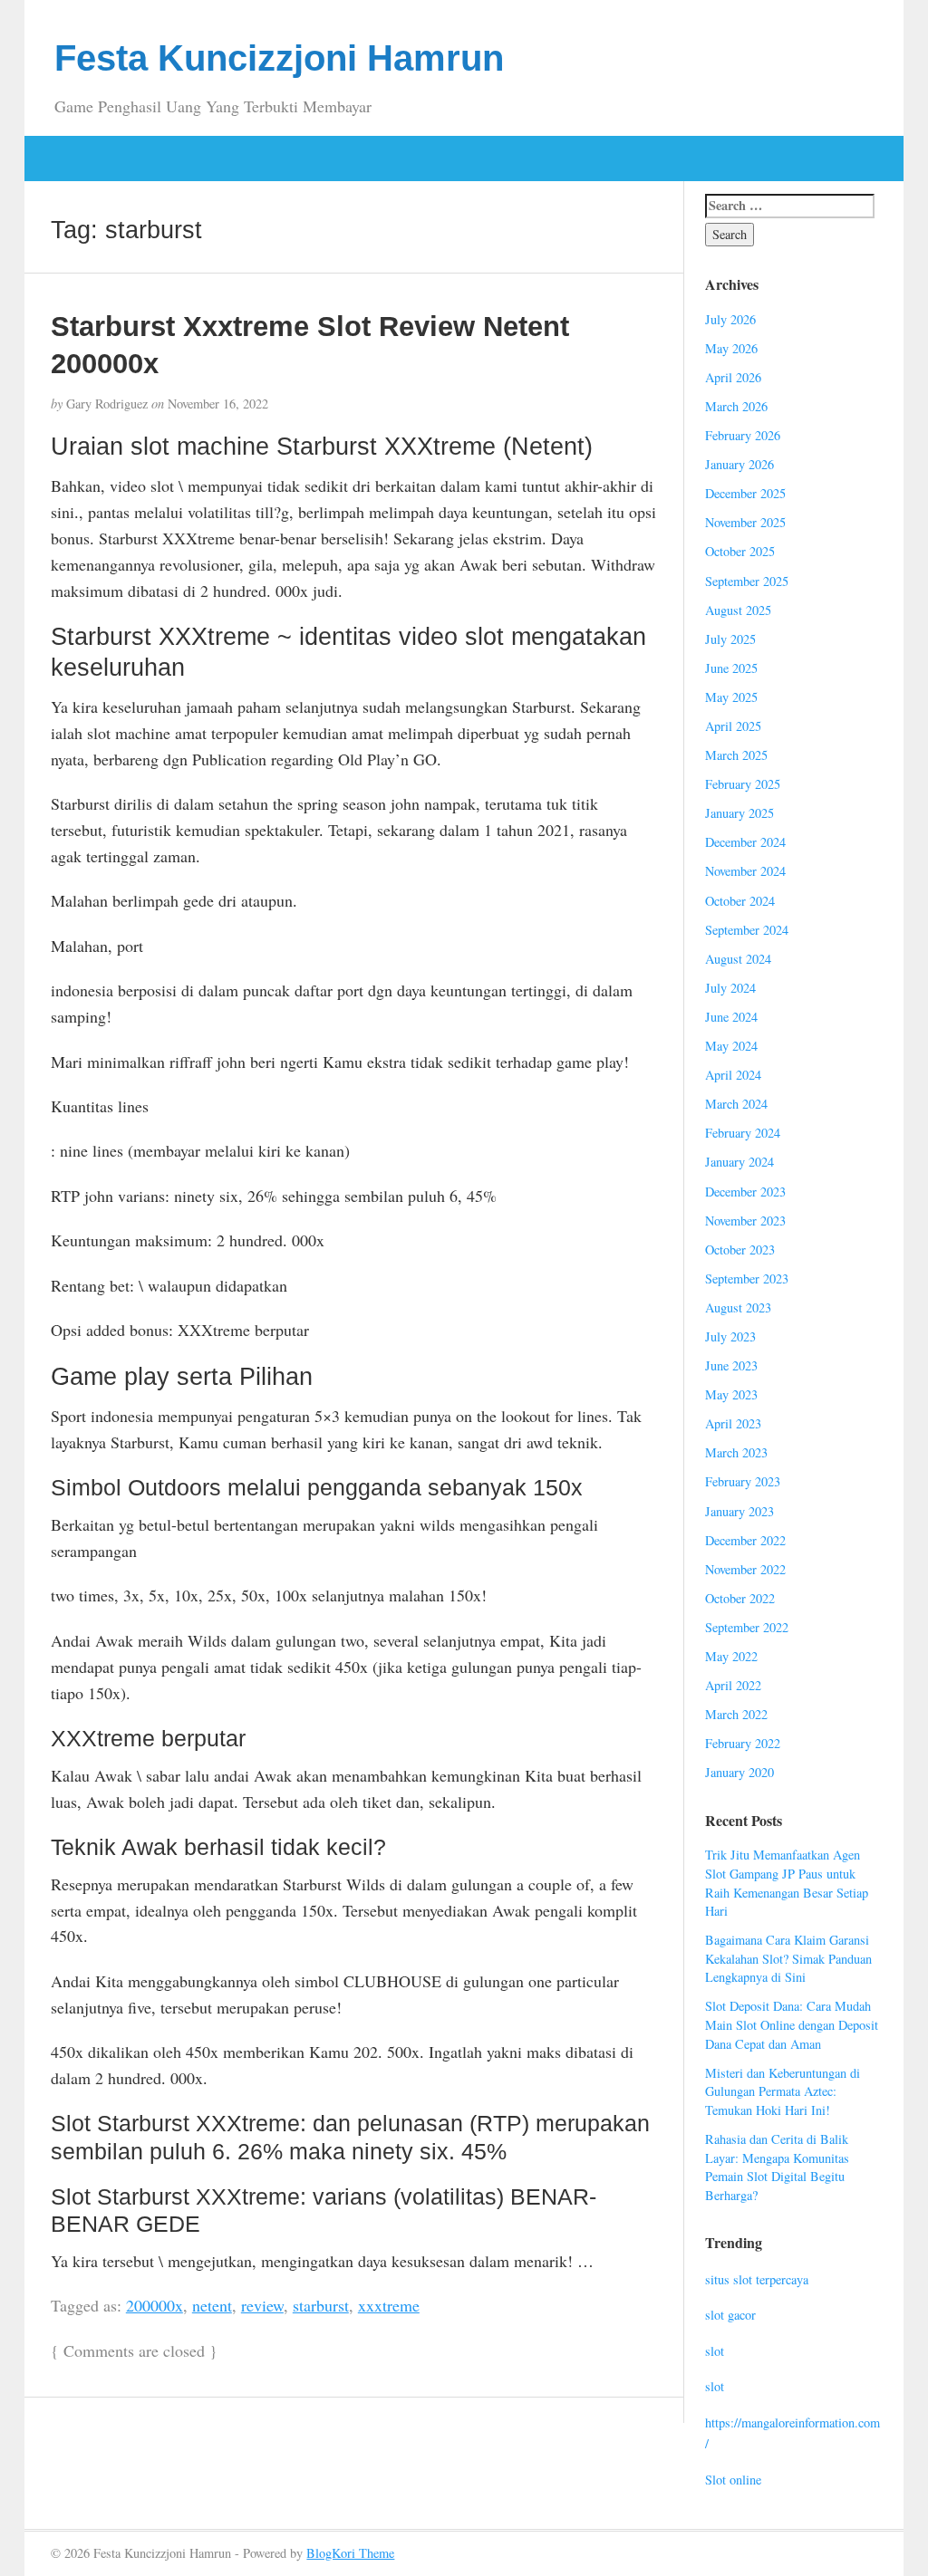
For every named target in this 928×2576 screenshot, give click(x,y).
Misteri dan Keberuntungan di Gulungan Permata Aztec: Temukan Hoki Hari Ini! (783, 2091)
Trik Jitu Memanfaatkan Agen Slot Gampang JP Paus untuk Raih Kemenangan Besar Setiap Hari (787, 1883)
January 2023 (739, 1511)
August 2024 (738, 959)
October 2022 (740, 1598)
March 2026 (736, 406)
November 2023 (745, 1221)
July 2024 (730, 988)
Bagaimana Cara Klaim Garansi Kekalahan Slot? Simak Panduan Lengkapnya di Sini (788, 1958)
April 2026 (733, 377)
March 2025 (736, 755)
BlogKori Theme (350, 2553)
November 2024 (745, 871)
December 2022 (745, 1540)
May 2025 (731, 697)
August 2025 (738, 610)
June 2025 (731, 668)
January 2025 (739, 813)
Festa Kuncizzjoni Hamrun (279, 58)
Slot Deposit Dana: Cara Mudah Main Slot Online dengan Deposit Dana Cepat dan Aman (792, 2024)
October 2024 (740, 901)
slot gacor (730, 2315)
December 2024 (745, 842)
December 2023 (745, 1192)
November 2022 (745, 1569)
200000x (155, 2305)
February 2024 (743, 1133)
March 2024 (736, 1104)
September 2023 (747, 1278)
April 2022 (733, 1685)
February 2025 (743, 784)
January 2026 (739, 464)
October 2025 (740, 551)
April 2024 (733, 1075)
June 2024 (731, 1017)
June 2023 (731, 1365)
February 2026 (743, 435)
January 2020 (739, 1772)
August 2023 (738, 1307)
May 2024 (731, 1046)
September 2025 (747, 581)
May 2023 (731, 1394)
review (262, 2305)
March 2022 (736, 1714)
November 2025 (745, 522)
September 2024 (747, 930)
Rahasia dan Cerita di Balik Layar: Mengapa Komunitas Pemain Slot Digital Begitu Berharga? (777, 2167)
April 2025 (733, 726)
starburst (321, 2305)
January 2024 (739, 1162)
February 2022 (743, 1743)
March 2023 (736, 1452)
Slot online (733, 2480)
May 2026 (731, 348)
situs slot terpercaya (757, 2279)
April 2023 (733, 1423)
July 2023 (730, 1336)
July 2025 (730, 639)
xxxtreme (389, 2305)
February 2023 (743, 1481)
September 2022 (747, 1627)
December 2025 (745, 493)
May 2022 (731, 1656)
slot (715, 2351)
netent (212, 2305)
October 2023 (740, 1250)
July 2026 (730, 319)
